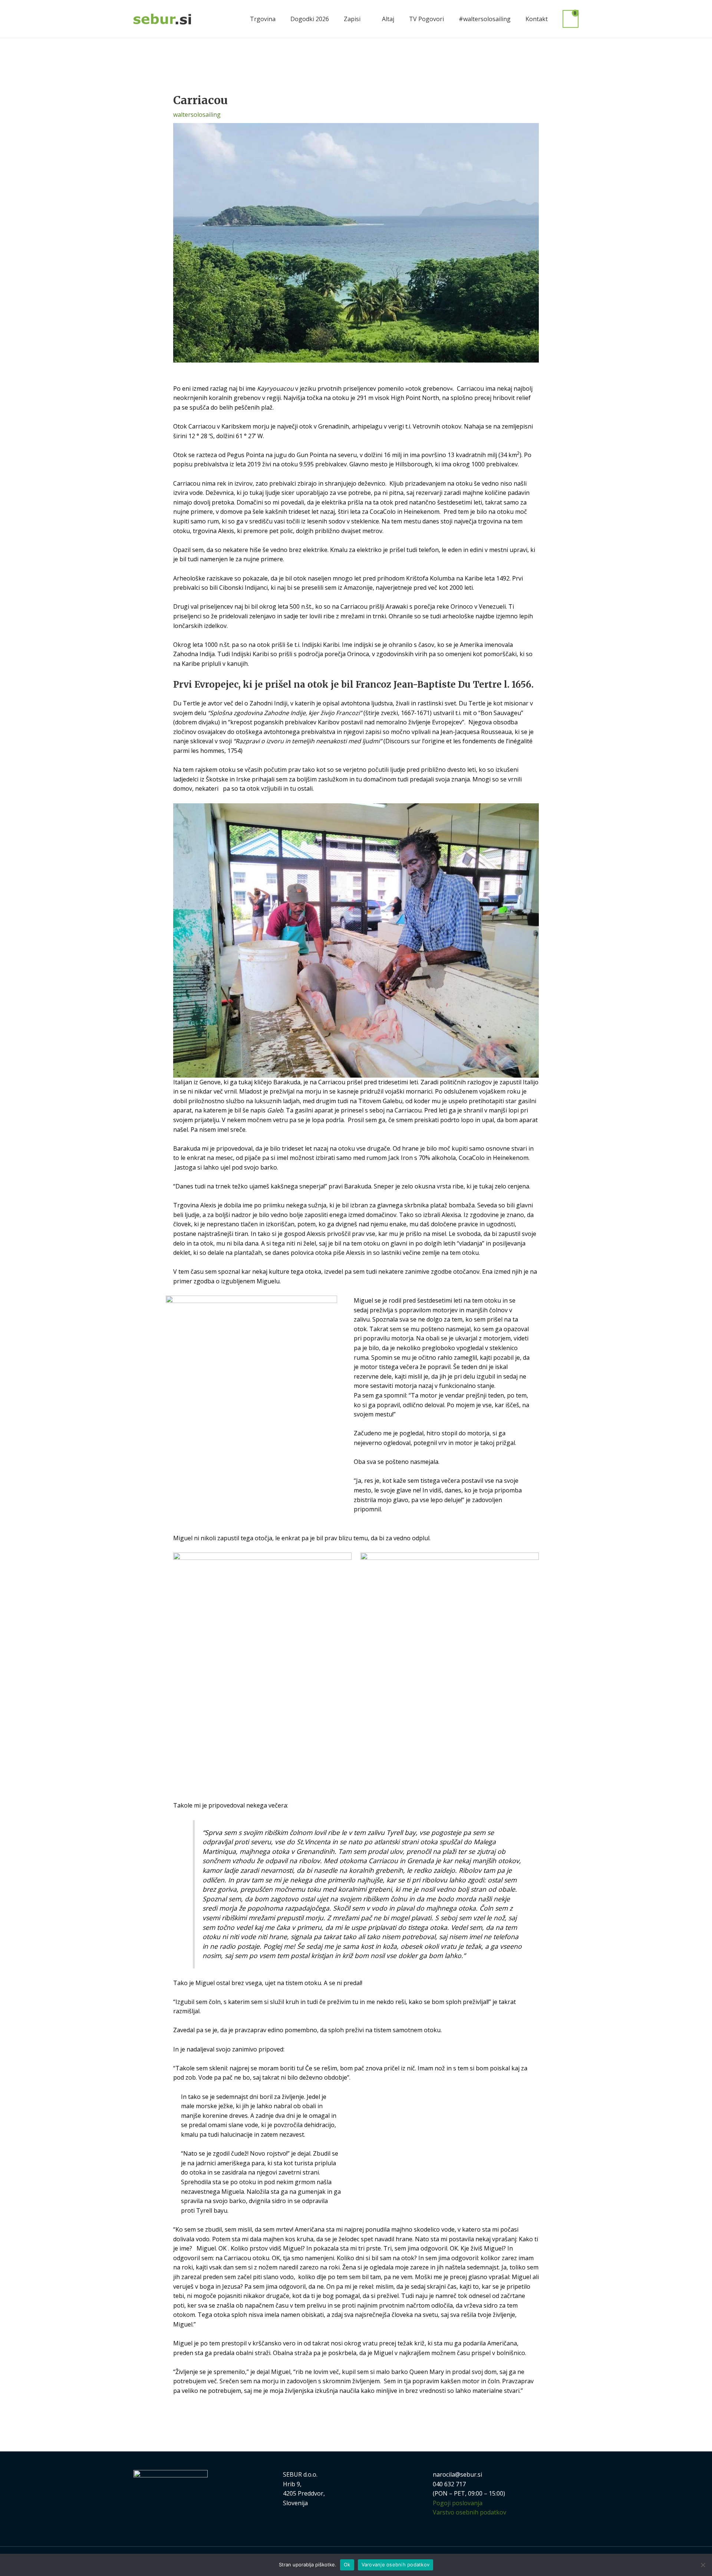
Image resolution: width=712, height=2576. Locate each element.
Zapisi (352, 19)
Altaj (388, 19)
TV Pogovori (426, 19)
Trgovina (263, 19)
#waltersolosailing (485, 19)
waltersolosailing (197, 115)
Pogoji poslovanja (458, 2503)
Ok (347, 2565)
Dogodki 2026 (310, 19)
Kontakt (537, 19)
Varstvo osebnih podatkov (469, 2512)
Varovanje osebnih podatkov (396, 2565)
